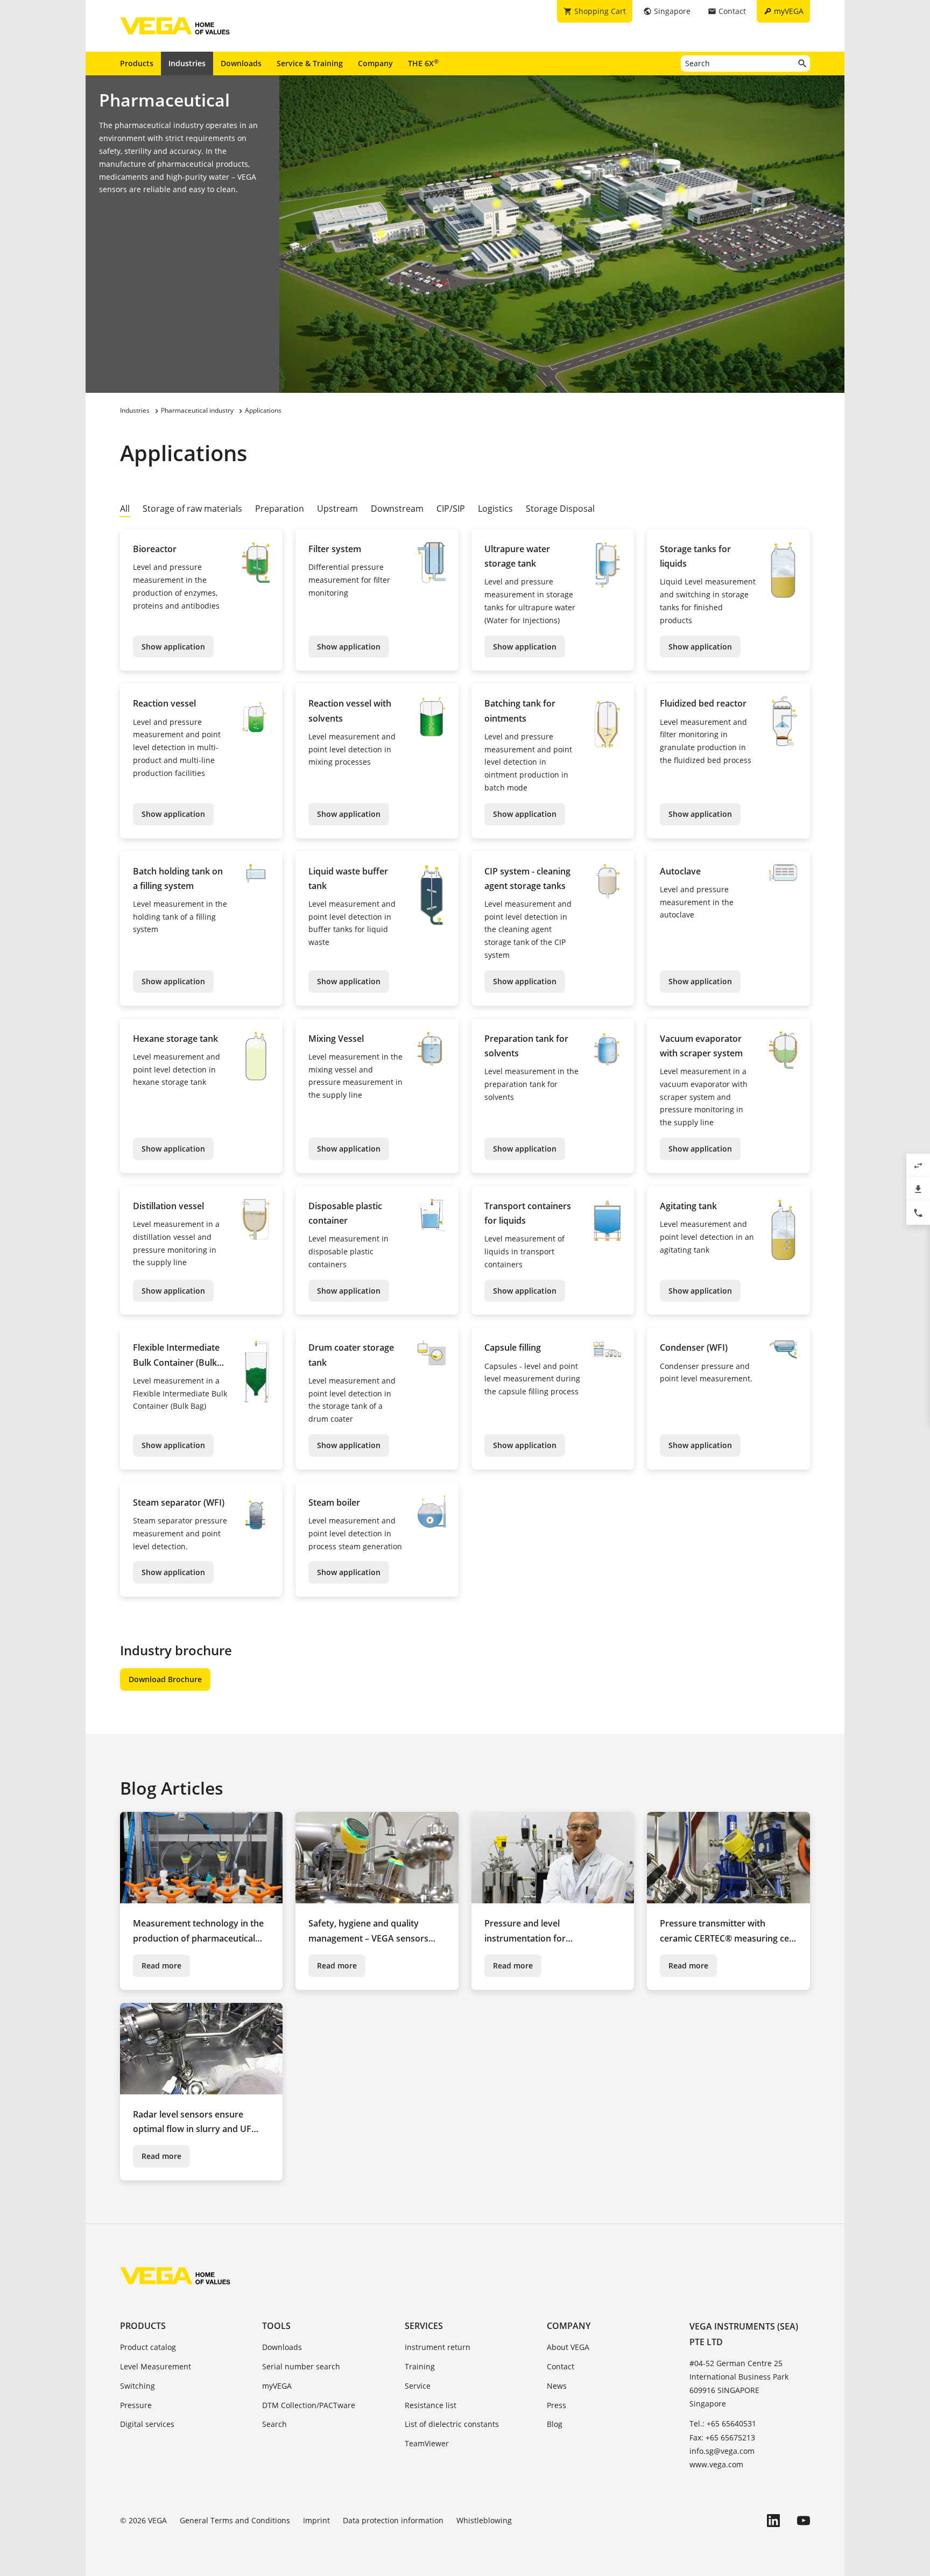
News (557, 2386)
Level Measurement (156, 2366)
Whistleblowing (484, 2520)
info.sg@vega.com (722, 2451)
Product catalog (148, 2347)
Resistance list (431, 2405)
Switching (138, 2386)
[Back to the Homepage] (175, 2276)
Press (556, 2405)
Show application (173, 647)
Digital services (147, 2424)
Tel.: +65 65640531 (723, 2423)
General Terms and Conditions (235, 2520)
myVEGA (277, 2386)
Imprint (316, 2520)
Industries (187, 63)
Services (424, 2326)
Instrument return (438, 2347)
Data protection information (393, 2520)
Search (274, 2424)
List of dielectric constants (452, 2424)
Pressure (136, 2405)
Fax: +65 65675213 (722, 2437)
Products (137, 63)
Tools (276, 2326)
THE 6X (423, 63)
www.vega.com (716, 2464)
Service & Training (310, 63)
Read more (161, 1965)
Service (418, 2386)
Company (375, 63)
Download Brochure (165, 1679)
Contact (561, 2366)
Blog (555, 2424)
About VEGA (568, 2347)
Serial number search (301, 2366)
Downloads (241, 63)
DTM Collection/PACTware (309, 2405)
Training (420, 2366)
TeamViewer (427, 2443)
